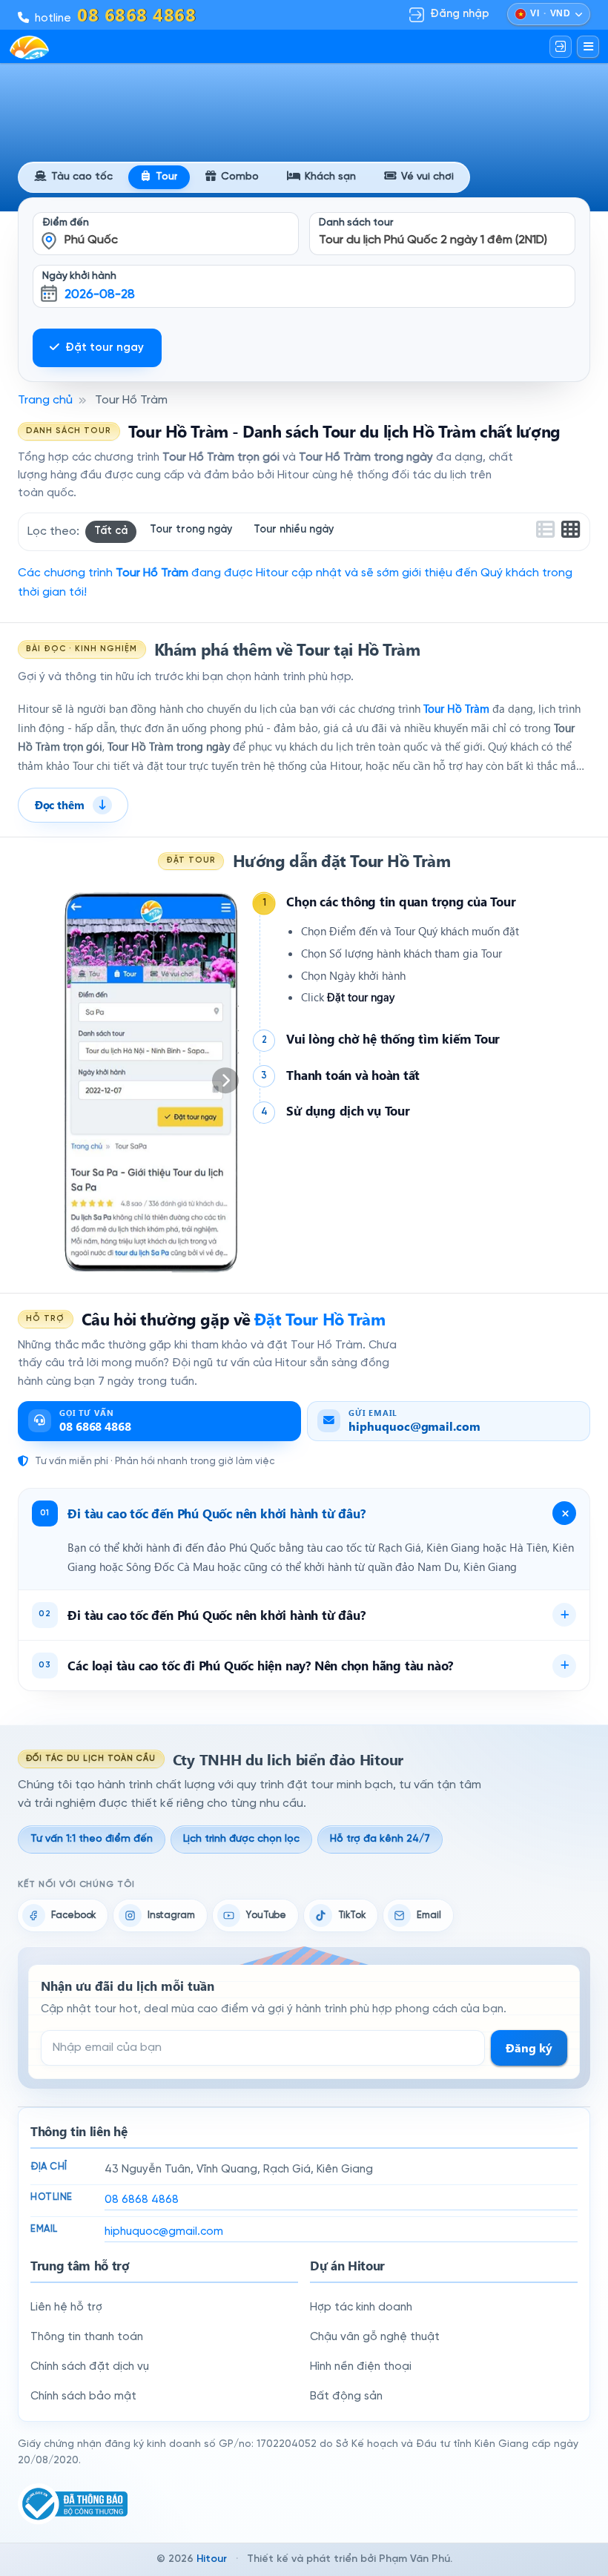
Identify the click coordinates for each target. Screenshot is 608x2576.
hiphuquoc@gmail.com (164, 2232)
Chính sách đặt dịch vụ (90, 2367)
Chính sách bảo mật (83, 2397)
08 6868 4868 (142, 2200)
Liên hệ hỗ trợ (66, 2307)
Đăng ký (529, 2048)
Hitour (212, 2559)
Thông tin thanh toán (87, 2337)
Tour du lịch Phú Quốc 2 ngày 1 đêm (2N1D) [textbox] (433, 240)
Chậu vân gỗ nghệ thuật (375, 2337)
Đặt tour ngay (105, 348)
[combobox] (166, 224)
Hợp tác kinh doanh (361, 2307)
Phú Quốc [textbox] (91, 240)
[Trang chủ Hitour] (29, 47)
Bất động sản (346, 2397)
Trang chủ (45, 400)
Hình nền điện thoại (361, 2367)
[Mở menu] (588, 47)
